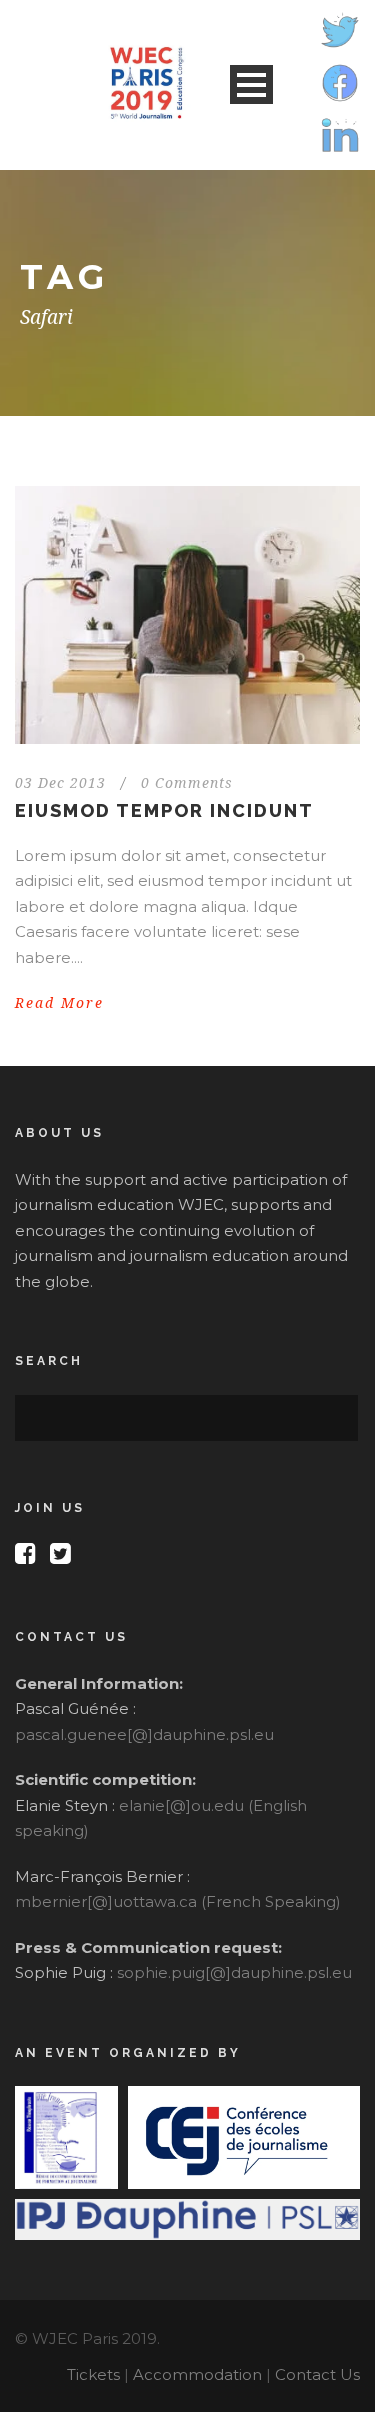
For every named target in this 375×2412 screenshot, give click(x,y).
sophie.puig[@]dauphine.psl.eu (234, 1972)
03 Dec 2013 (60, 783)
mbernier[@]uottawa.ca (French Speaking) (178, 1901)
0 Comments (187, 783)
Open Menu (251, 84)
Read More (59, 1003)
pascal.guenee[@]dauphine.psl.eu (144, 1734)
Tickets (93, 2374)
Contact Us (317, 2374)
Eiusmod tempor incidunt (164, 810)
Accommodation (197, 2374)
